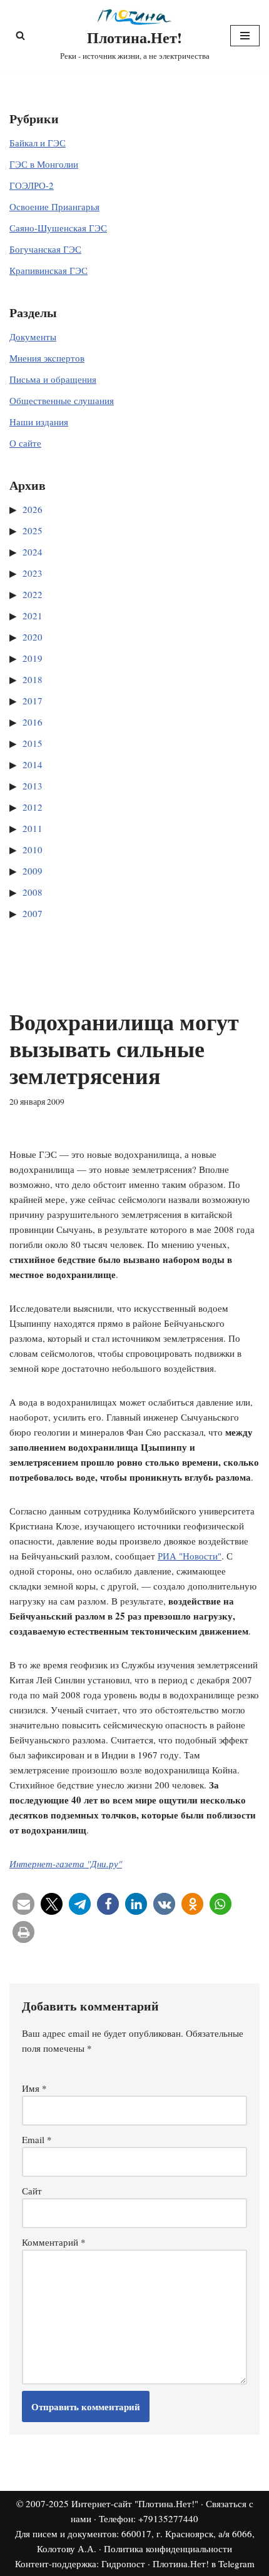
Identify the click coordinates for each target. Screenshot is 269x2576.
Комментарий (54, 2242)
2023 (33, 573)
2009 (33, 871)
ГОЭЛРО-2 (32, 185)
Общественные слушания (62, 400)
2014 (33, 764)
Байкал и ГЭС (38, 143)
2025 (33, 530)
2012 (33, 807)
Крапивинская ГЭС (48, 270)
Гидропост (123, 2563)
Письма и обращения (53, 379)
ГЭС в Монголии (44, 164)
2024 (33, 552)
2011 (33, 828)
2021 (33, 616)
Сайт (32, 2191)
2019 (33, 658)
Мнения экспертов (47, 358)
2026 (33, 509)
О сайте (25, 443)
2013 (33, 786)
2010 (33, 849)
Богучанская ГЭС (45, 249)
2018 (33, 679)
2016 (33, 722)
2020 (33, 637)
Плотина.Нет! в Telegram (204, 2563)
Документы (33, 337)
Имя (34, 2088)
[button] (23, 1904)
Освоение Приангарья (54, 206)
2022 (33, 594)
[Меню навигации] (245, 36)
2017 (33, 701)
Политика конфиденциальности (168, 2548)
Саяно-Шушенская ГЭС (58, 228)
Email (37, 2139)
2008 (33, 892)
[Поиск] (20, 35)
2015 (33, 743)
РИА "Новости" (190, 1556)
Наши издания (39, 422)
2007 (33, 913)
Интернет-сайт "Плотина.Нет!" (135, 2503)
